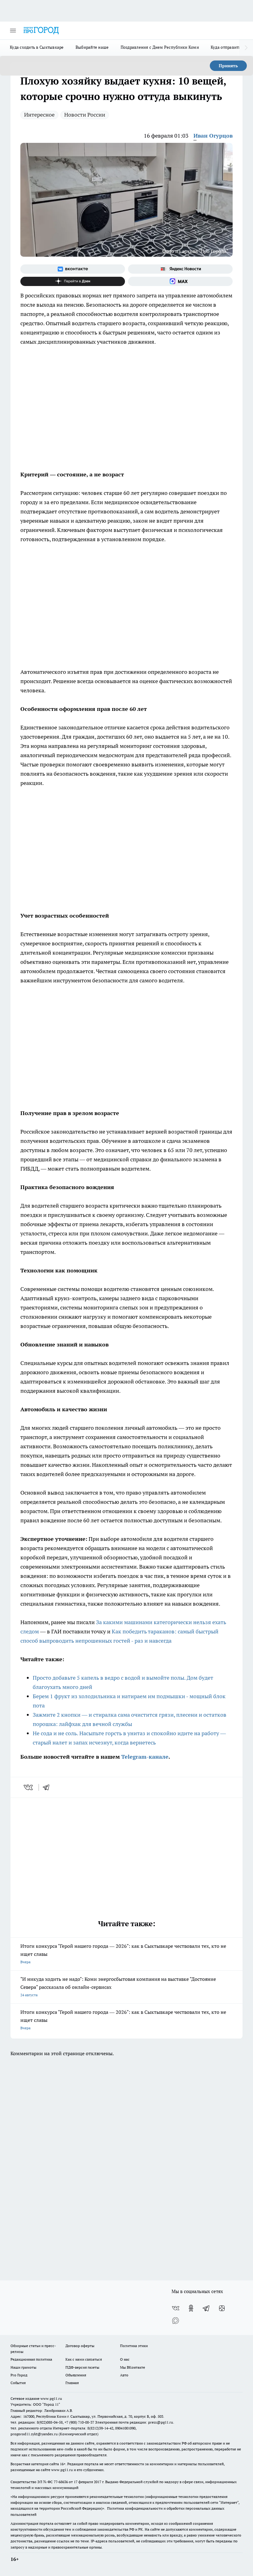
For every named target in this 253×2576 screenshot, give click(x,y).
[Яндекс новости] (180, 269)
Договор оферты (80, 2346)
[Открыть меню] (13, 31)
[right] (246, 48)
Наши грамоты (23, 2367)
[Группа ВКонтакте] (73, 269)
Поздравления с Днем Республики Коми (160, 47)
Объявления (76, 2375)
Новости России (85, 115)
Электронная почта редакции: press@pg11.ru (134, 2422)
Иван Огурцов (213, 136)
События (18, 2383)
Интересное (39, 115)
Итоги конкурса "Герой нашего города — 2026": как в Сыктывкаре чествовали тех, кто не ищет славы (123, 1954)
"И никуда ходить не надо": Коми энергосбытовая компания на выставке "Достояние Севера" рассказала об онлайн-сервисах (118, 1987)
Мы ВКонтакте (133, 2367)
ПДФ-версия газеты (82, 2367)
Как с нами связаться (84, 2359)
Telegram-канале (145, 1757)
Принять (228, 66)
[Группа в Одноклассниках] (191, 2308)
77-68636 (61, 2482)
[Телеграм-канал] (206, 2308)
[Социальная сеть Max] (180, 281)
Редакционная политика (31, 2359)
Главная (72, 2383)
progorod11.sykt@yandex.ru (34, 2434)
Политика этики (134, 2346)
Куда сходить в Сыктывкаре (37, 47)
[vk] (29, 1787)
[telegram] (48, 1787)
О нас (125, 2359)
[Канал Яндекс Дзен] (73, 281)
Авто (124, 2375)
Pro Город (19, 2375)
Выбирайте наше (92, 47)
